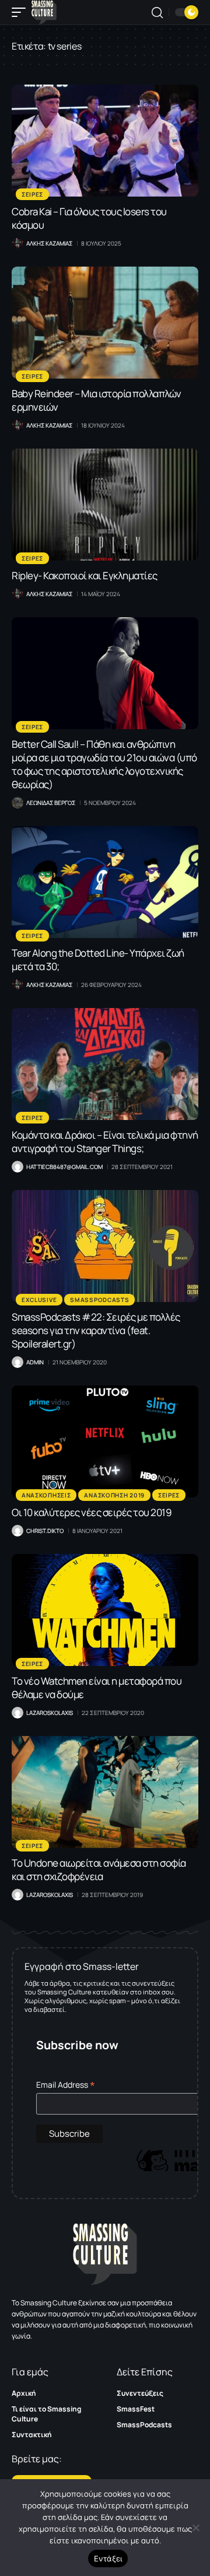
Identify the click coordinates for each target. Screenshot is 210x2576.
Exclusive (39, 1300)
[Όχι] (195, 2528)
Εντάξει (108, 2558)
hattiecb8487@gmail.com (64, 1167)
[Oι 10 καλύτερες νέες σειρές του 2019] (105, 1441)
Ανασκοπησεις (46, 1495)
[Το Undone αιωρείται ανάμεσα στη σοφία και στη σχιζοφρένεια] (105, 1792)
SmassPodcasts (99, 1300)
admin (35, 1362)
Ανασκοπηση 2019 (114, 1495)
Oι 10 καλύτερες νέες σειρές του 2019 (92, 1512)
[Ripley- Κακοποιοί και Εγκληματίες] (105, 505)
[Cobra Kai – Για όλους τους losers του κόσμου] (105, 141)
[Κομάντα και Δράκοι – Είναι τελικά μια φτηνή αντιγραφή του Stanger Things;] (105, 1064)
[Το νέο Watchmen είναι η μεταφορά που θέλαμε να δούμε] (105, 1610)
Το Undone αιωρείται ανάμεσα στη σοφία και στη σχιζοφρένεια (99, 1870)
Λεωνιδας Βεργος (51, 803)
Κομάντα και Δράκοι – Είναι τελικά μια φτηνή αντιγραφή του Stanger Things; (105, 1142)
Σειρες (32, 194)
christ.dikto (45, 1531)
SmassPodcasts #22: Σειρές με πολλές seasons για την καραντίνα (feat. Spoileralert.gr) (96, 1330)
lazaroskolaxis (50, 1713)
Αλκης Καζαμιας (49, 243)
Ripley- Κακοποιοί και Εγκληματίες (85, 575)
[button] (22, 12)
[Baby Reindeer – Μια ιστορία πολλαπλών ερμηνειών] (105, 323)
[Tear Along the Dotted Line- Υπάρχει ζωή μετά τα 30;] (105, 882)
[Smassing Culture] (44, 12)
